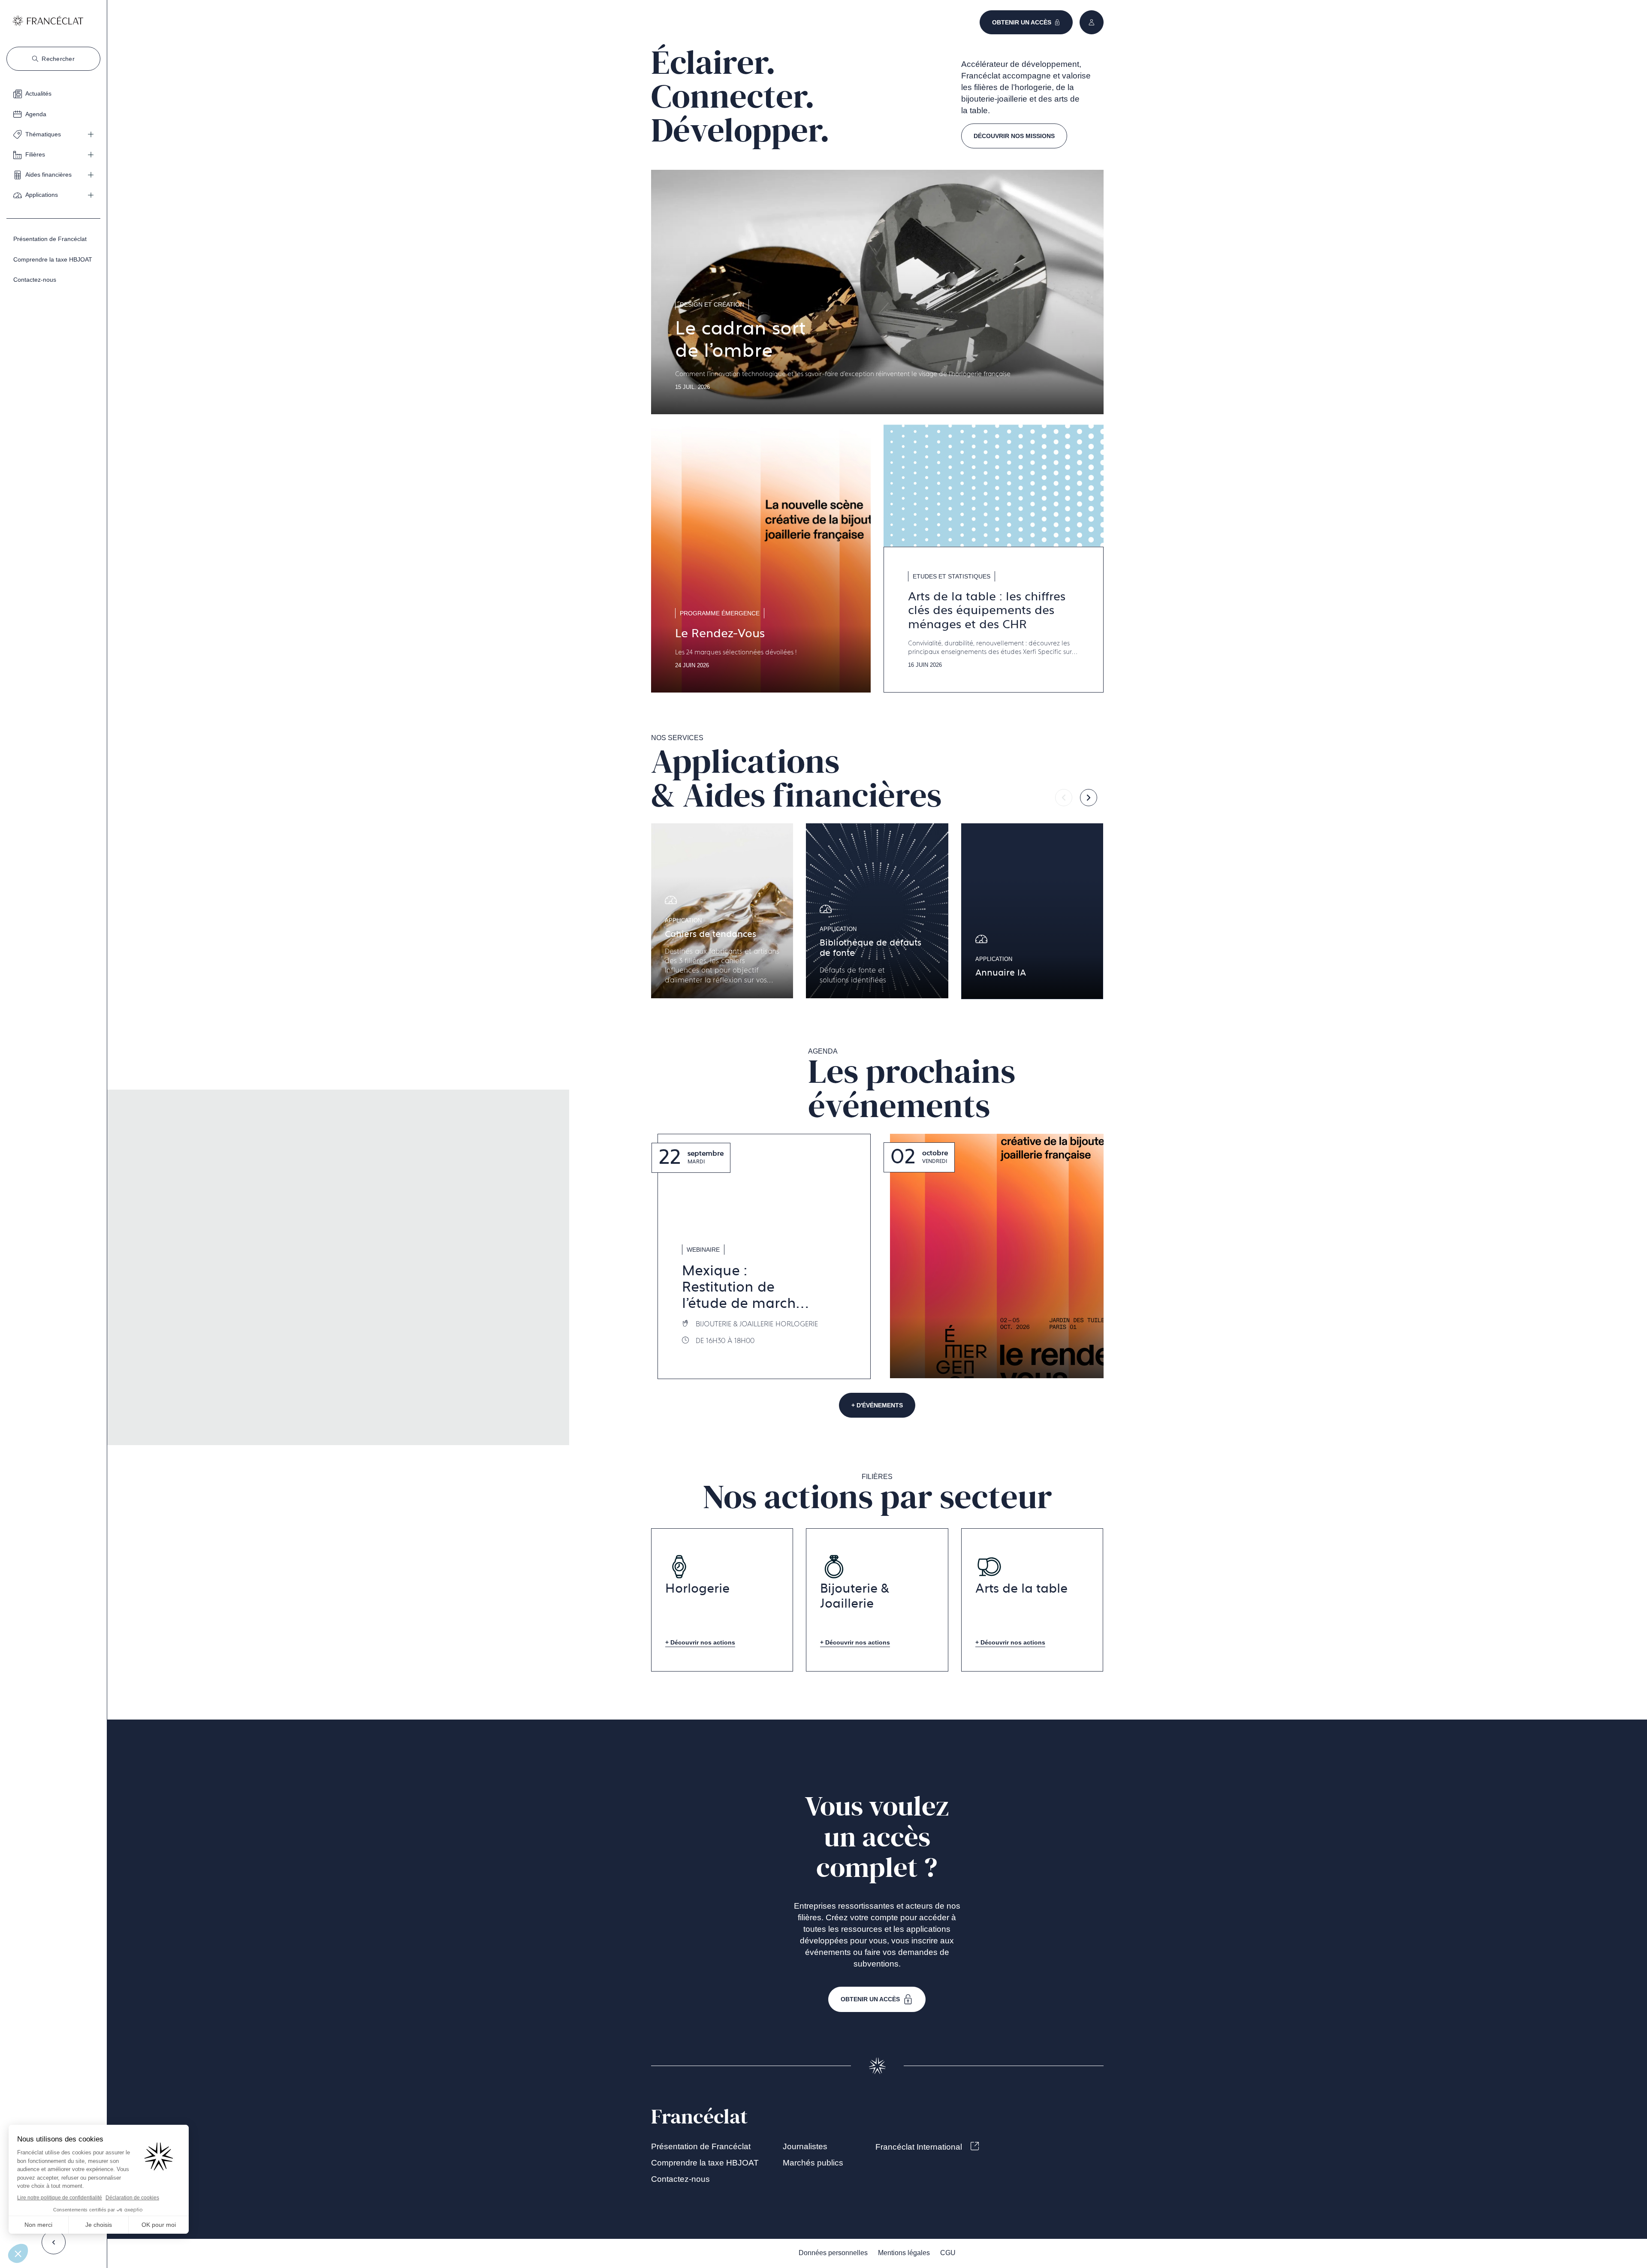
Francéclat (699, 2117)
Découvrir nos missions (1014, 136)
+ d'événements (877, 1405)
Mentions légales (904, 2253)
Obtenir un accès (870, 1999)
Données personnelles (833, 2253)
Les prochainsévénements (912, 1089)
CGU (948, 2253)
